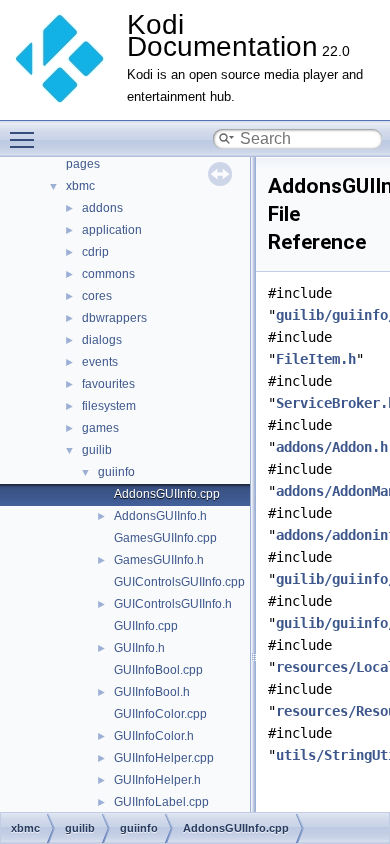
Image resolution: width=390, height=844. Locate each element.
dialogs (102, 340)
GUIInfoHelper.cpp (164, 758)
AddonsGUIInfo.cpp (167, 494)
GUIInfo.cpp (146, 626)
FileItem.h (316, 359)
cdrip (95, 252)
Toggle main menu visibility (26, 139)
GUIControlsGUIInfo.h (173, 604)
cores (97, 296)
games (100, 428)
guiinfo (116, 472)
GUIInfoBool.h (152, 692)
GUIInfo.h (139, 648)
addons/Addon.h (332, 447)
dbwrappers (114, 318)
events (100, 362)
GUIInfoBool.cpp (158, 670)
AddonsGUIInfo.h (160, 516)
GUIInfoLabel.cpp (161, 802)
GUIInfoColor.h (154, 736)
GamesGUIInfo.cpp (165, 538)
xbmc (80, 186)
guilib (97, 450)
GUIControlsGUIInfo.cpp (179, 582)
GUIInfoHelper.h (157, 780)
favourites (108, 384)
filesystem (109, 406)
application (112, 230)
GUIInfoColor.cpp (160, 714)
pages (83, 164)
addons (102, 208)
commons (108, 274)
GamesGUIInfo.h (159, 560)
